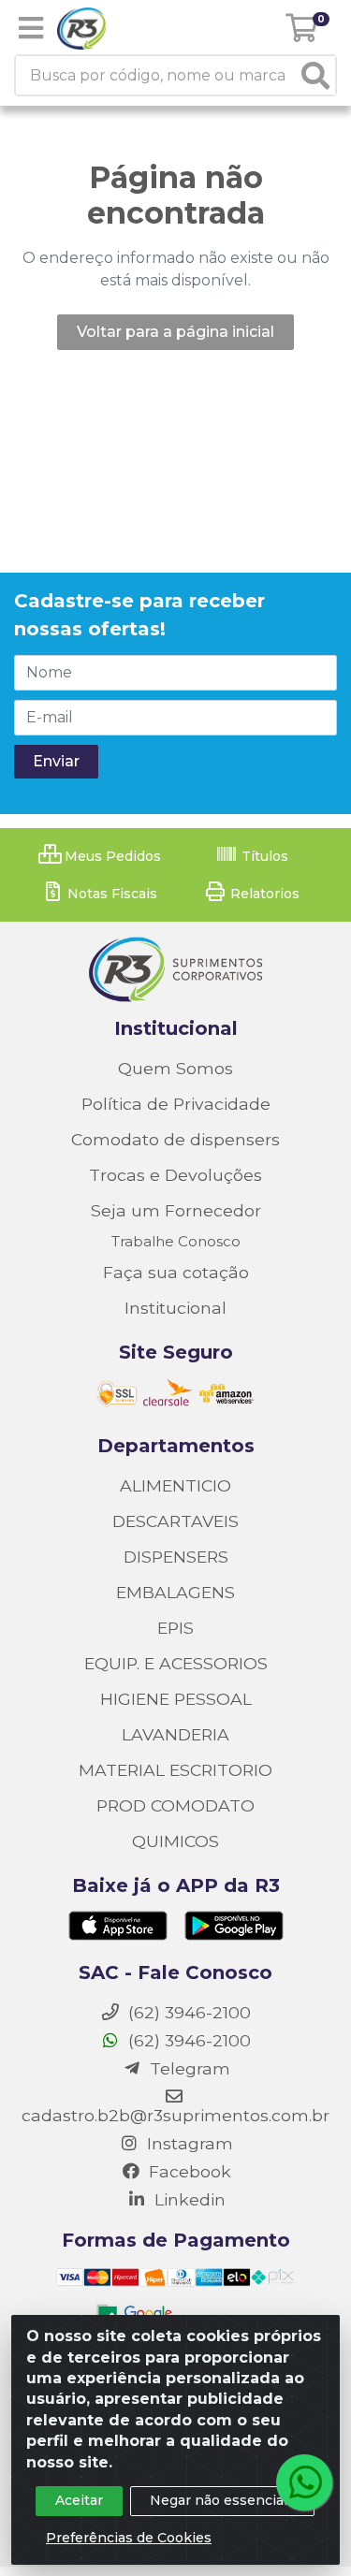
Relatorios (263, 894)
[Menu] (31, 28)
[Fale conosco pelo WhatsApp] (304, 2482)
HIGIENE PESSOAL (176, 1699)
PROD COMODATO (175, 1805)
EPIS (175, 1628)
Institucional (175, 1308)
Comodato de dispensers (175, 1139)
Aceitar (79, 2500)
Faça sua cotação (176, 1272)
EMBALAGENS (175, 1592)
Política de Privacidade (176, 1104)
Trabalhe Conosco (176, 1241)
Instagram (188, 2143)
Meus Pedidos (111, 856)
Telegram (188, 2068)
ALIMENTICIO (175, 1485)
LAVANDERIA (175, 1734)
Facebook (188, 2171)
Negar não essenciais (222, 2500)
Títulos (263, 856)
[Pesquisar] (315, 75)
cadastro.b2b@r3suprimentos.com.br (175, 2115)
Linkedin (188, 2199)
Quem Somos (175, 1068)
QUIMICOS (175, 1841)
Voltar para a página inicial (175, 332)
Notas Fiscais (110, 894)
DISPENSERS (176, 1557)
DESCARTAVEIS (175, 1521)
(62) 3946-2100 (187, 2040)
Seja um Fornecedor (176, 1210)
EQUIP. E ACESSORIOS (176, 1663)
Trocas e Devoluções (175, 1175)
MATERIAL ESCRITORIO (175, 1770)
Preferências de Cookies (129, 2538)
